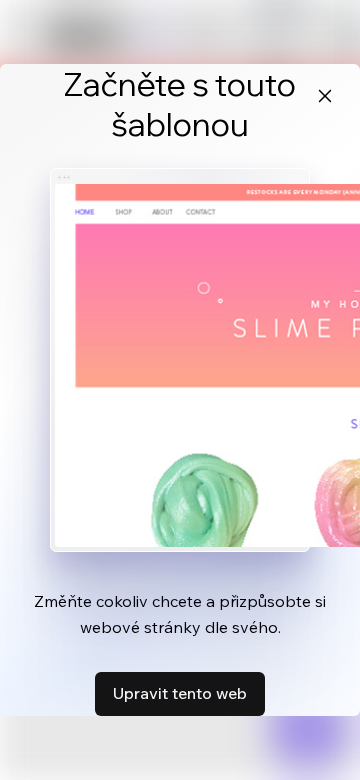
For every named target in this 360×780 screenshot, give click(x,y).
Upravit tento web (180, 693)
